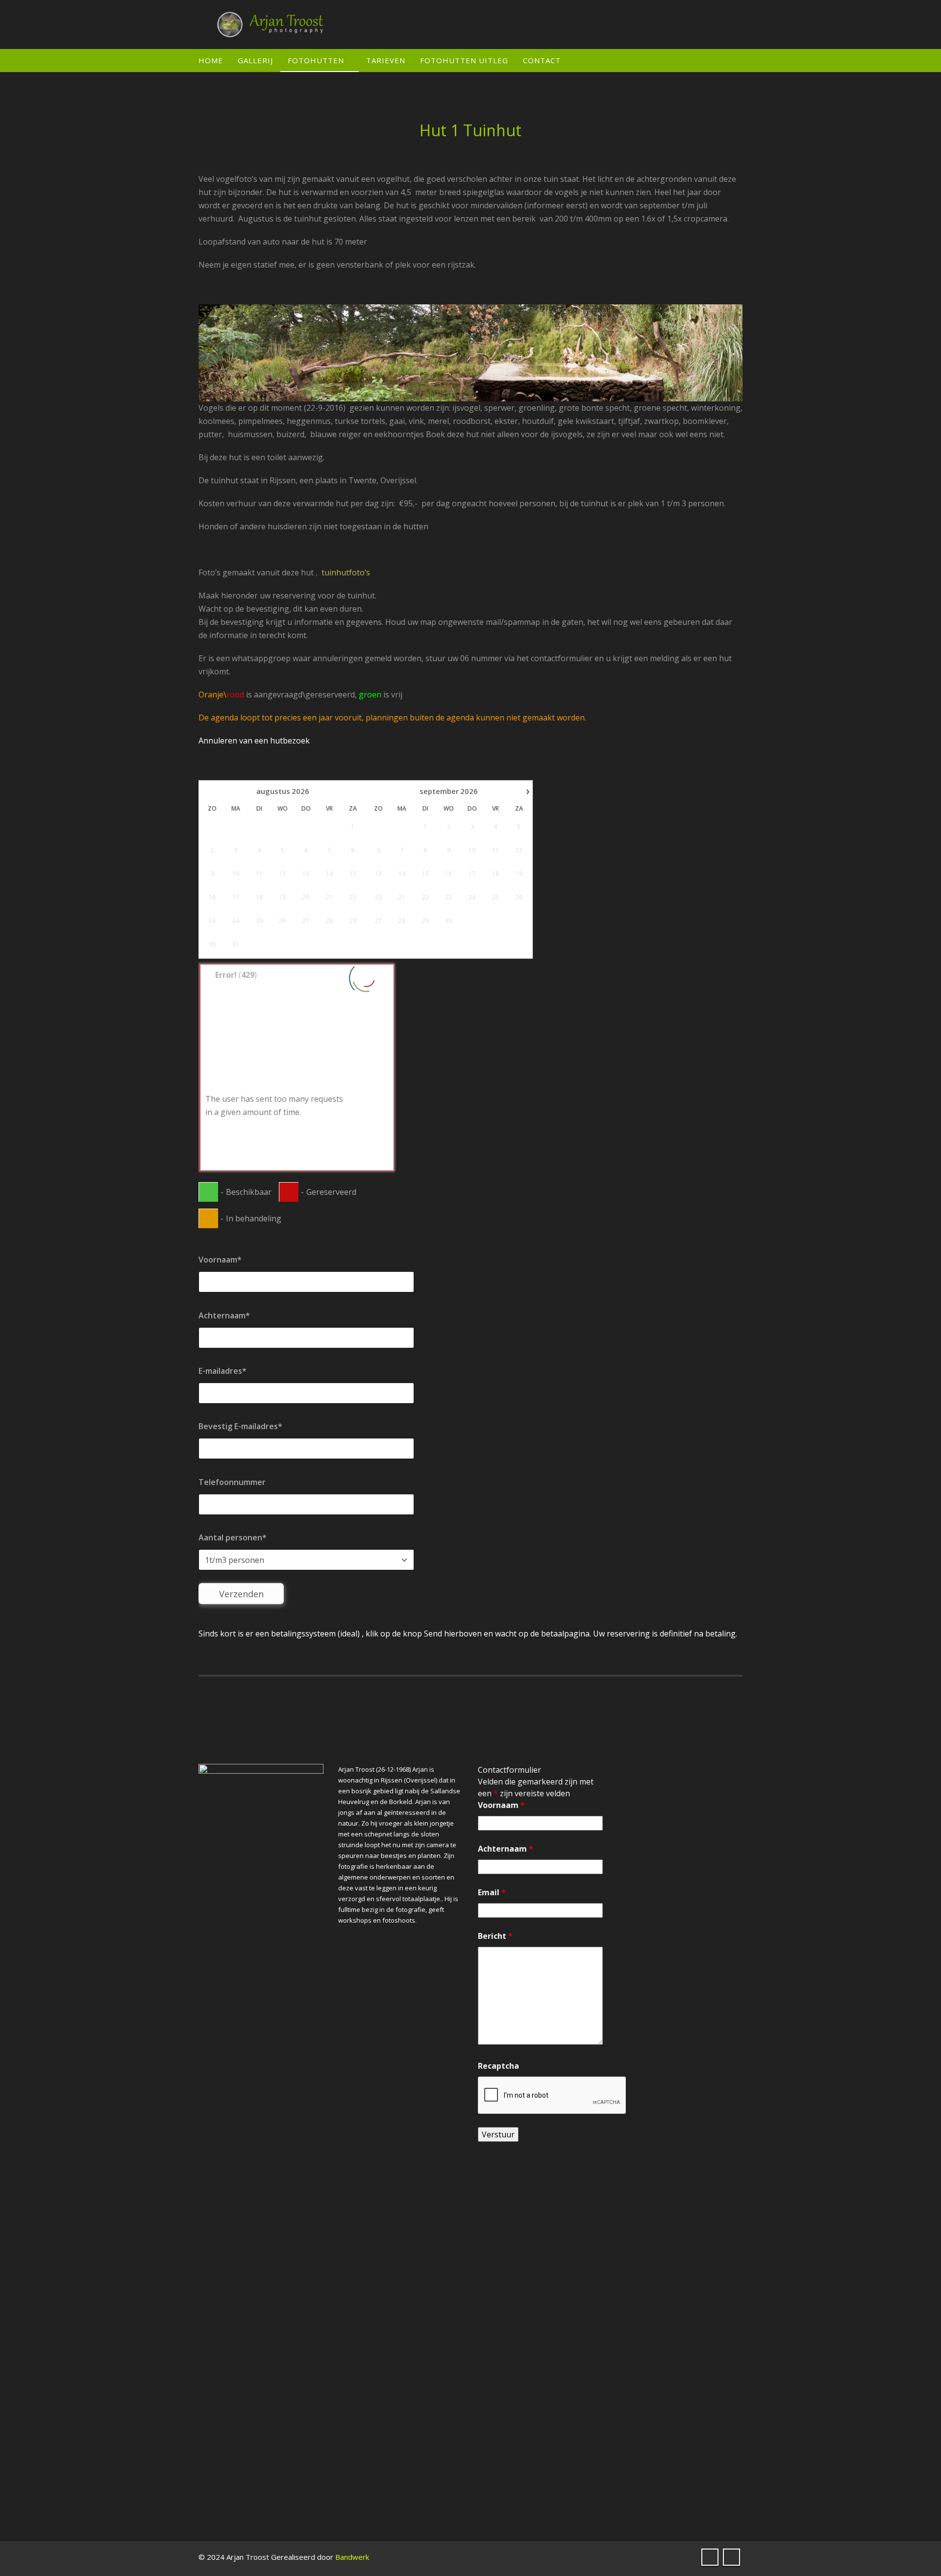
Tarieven (386, 60)
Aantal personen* (233, 1537)
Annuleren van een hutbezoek (254, 741)
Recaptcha (498, 2066)
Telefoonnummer (232, 1482)
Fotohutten (316, 60)
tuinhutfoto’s (345, 572)
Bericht (495, 1936)
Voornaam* (220, 1260)
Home (211, 60)
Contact (542, 60)
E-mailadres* (223, 1371)
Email (492, 1892)
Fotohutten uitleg (464, 60)
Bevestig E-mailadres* (240, 1426)
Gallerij (255, 60)
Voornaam (501, 1805)
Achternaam (506, 1849)
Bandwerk (352, 2557)
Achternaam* (224, 1315)
